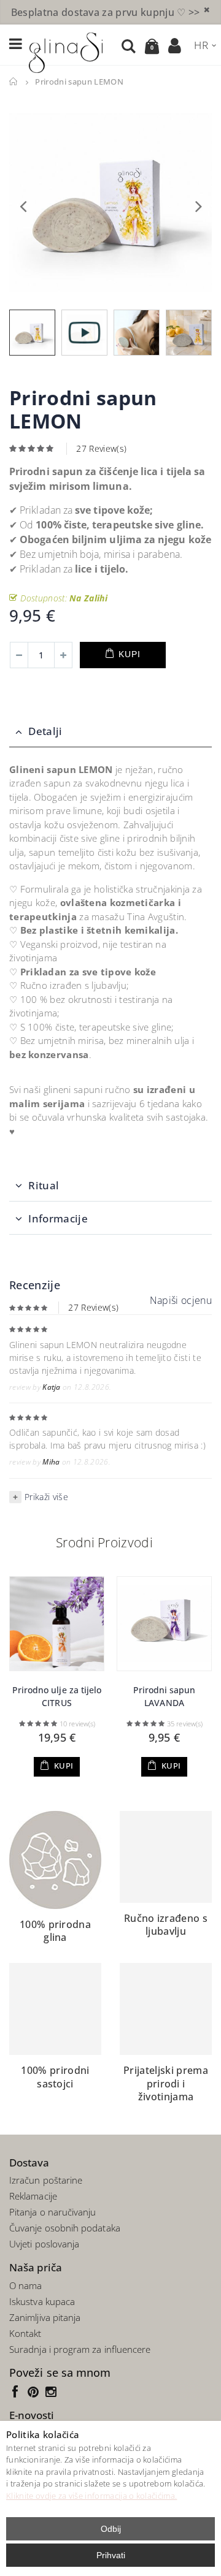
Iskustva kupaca (42, 2301)
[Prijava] (175, 45)
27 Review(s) (101, 448)
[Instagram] (52, 2391)
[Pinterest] (36, 2391)
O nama (25, 2285)
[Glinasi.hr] (66, 51)
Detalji (45, 731)
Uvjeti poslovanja (44, 2244)
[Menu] (16, 44)
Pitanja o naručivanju (53, 2212)
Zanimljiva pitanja (45, 2317)
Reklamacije (33, 2196)
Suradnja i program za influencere (80, 2349)
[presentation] (23, 205)
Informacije (58, 1218)
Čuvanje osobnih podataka (65, 2228)
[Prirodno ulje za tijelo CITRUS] (57, 1624)
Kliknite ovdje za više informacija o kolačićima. (91, 2496)
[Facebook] (18, 2391)
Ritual (44, 1185)
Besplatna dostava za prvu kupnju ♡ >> (106, 12)
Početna (14, 82)
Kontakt (25, 2333)
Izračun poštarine (46, 2180)
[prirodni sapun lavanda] (164, 1624)
